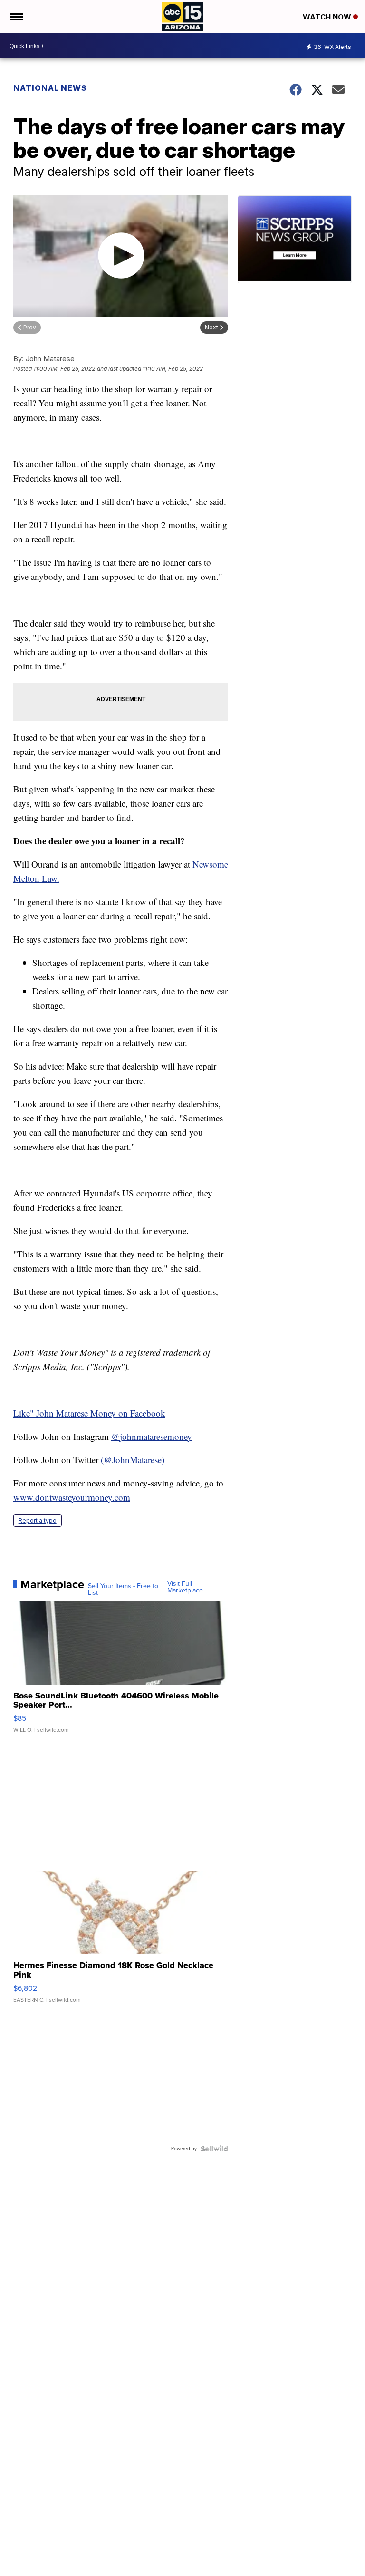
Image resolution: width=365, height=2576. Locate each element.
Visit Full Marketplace (185, 1587)
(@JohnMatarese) (133, 1460)
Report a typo (38, 1520)
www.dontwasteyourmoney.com (72, 1497)
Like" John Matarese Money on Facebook (89, 1413)
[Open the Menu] (16, 17)
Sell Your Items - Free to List (123, 1590)
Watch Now (328, 17)
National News (50, 88)
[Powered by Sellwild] (214, 2149)
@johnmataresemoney (152, 1436)
